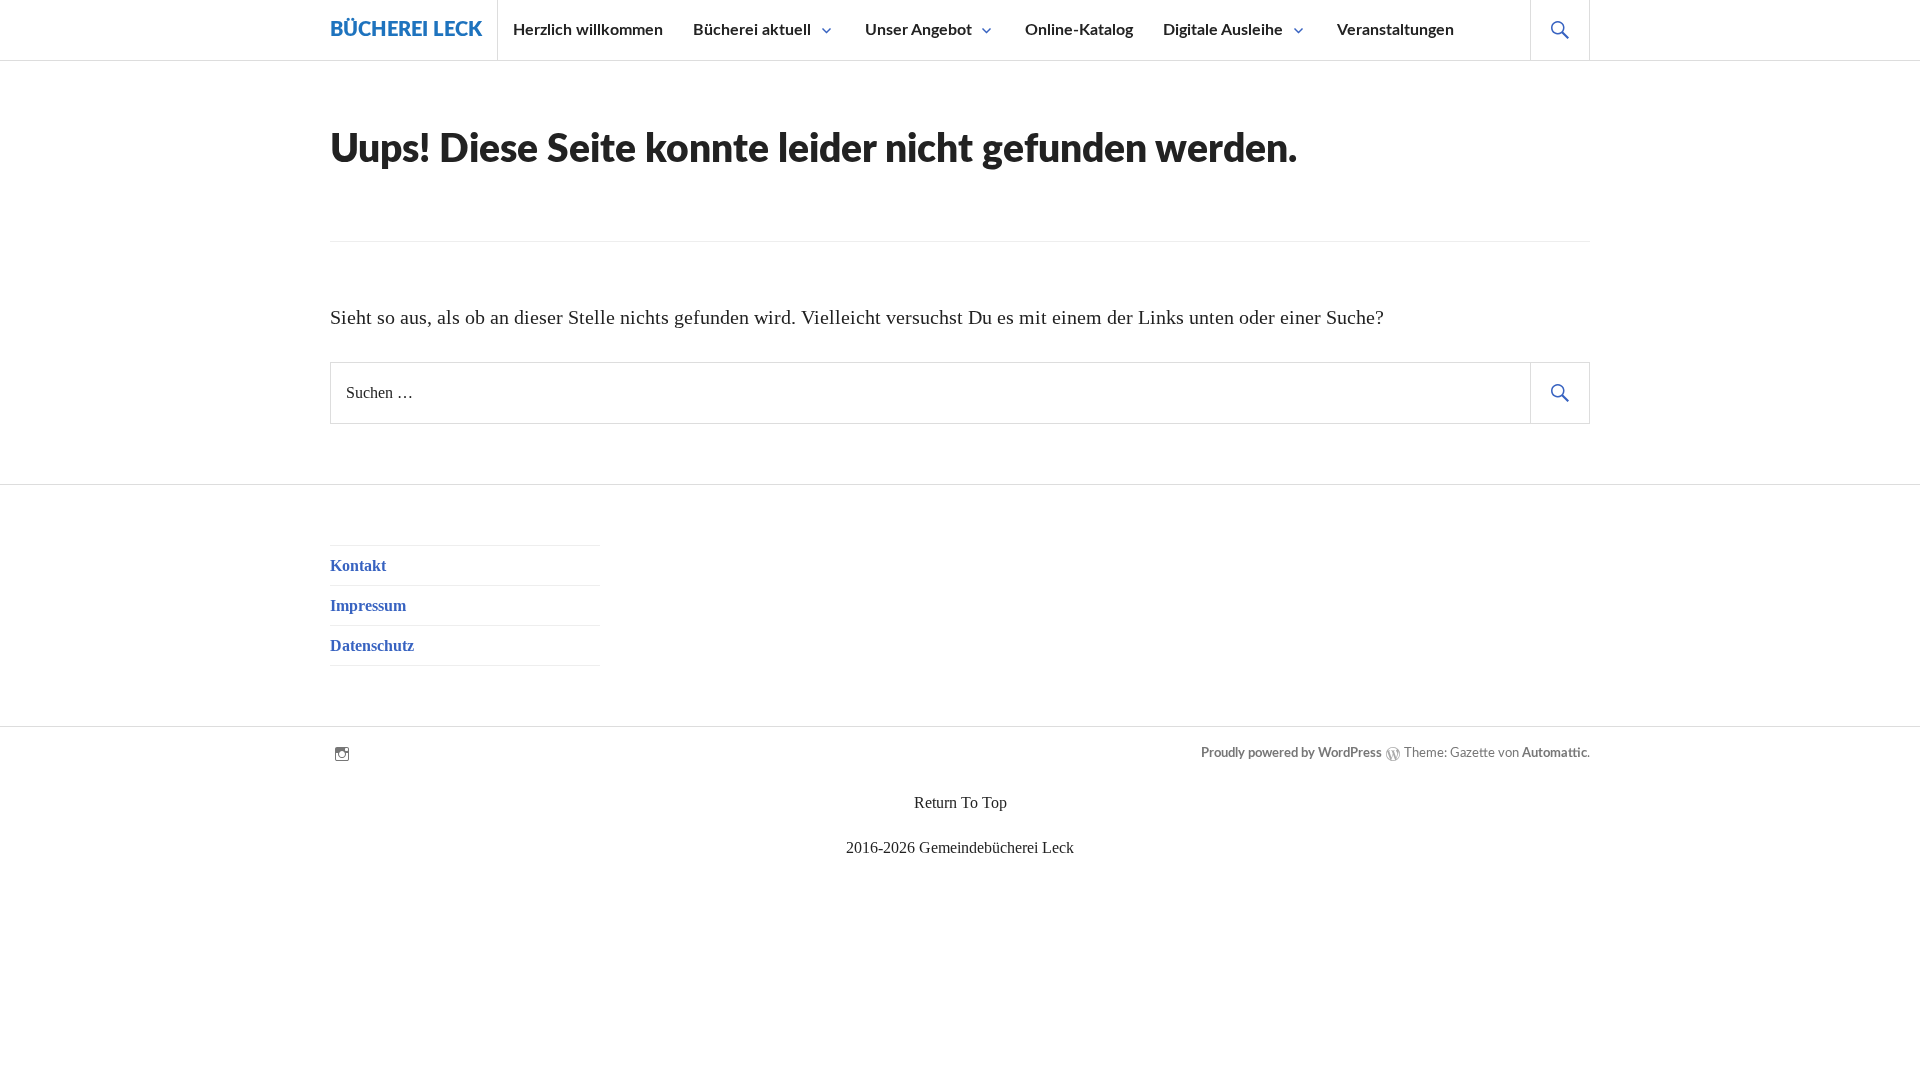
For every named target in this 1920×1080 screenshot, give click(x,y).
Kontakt (358, 565)
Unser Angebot (918, 30)
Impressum (368, 605)
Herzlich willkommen (588, 30)
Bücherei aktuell (752, 30)
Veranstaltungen (1395, 30)
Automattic (1554, 753)
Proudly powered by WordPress (1291, 753)
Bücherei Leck (406, 30)
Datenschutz (372, 645)
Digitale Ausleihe (1223, 30)
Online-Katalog (1079, 30)
